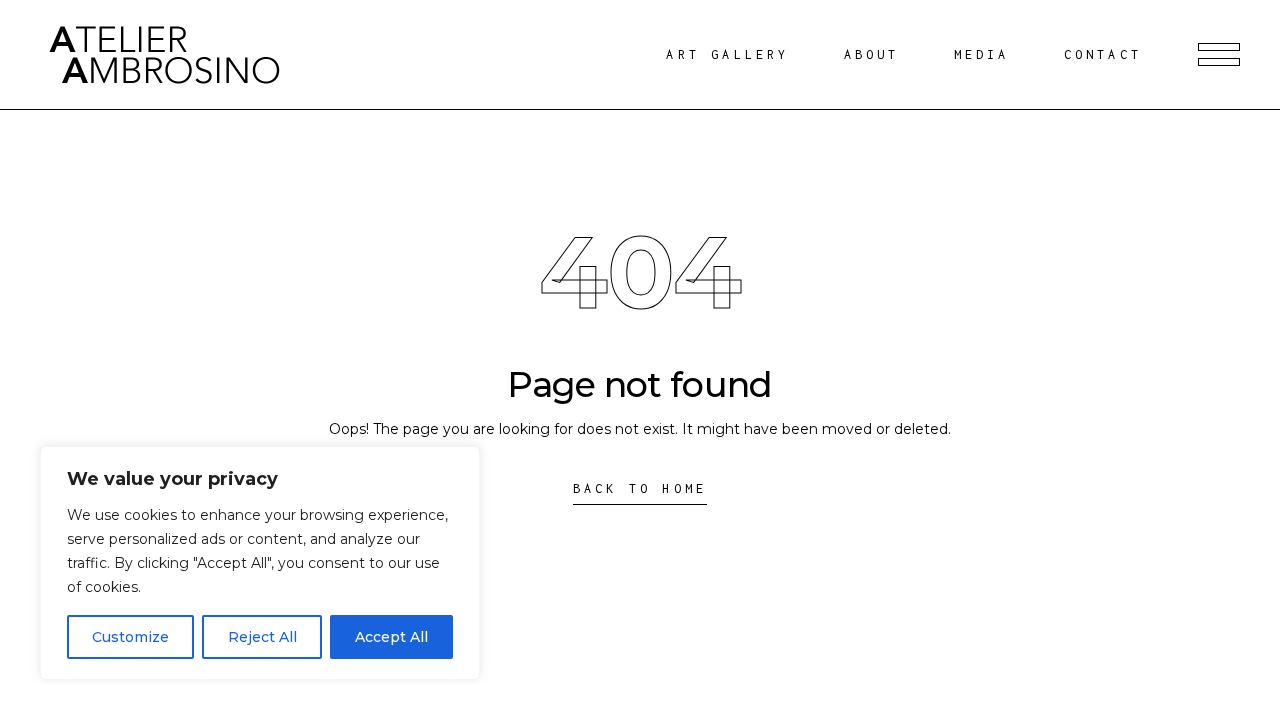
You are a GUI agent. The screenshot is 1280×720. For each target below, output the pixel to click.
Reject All (262, 637)
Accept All (391, 637)
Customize (130, 637)
